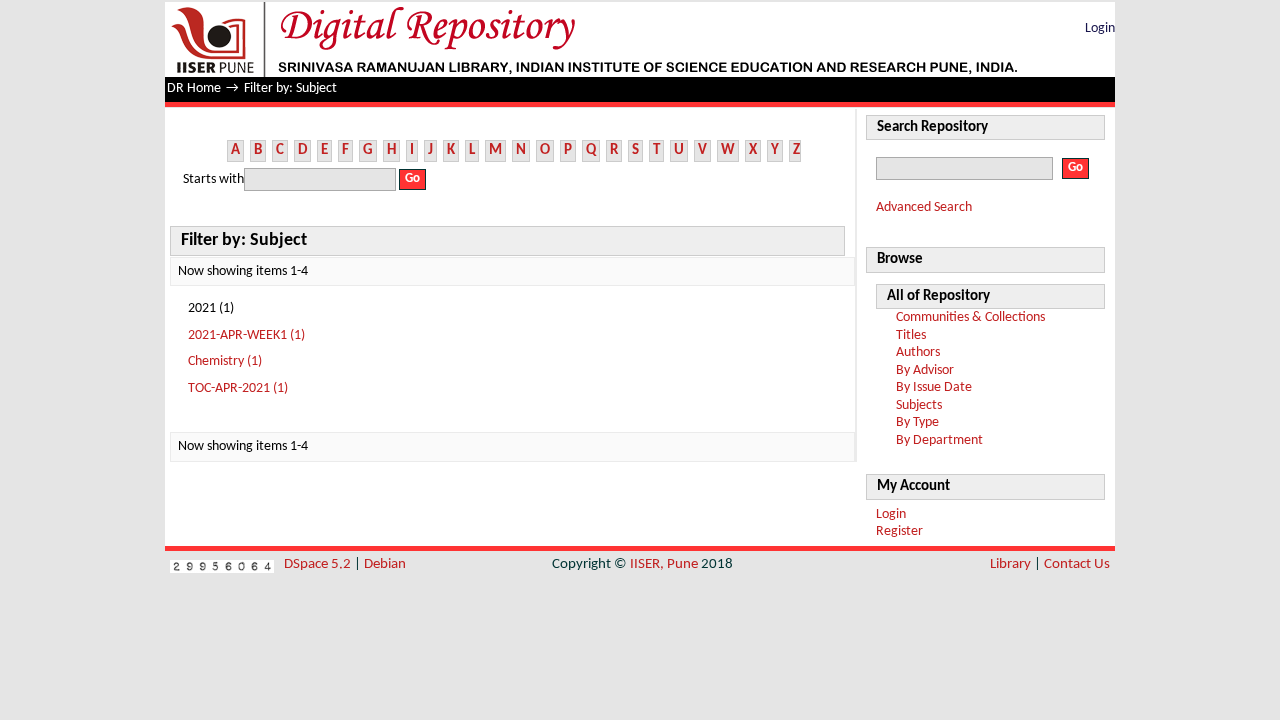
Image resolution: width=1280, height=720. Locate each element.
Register (899, 531)
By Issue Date (934, 387)
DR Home (194, 88)
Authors (918, 352)
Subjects (919, 405)
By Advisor (925, 370)
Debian (385, 564)
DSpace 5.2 (319, 564)
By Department (939, 440)
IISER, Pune (664, 564)
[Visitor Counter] (222, 564)
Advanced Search (924, 207)
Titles (911, 335)
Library (1010, 564)
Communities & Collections (970, 317)
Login (1100, 28)
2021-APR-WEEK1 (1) (246, 335)
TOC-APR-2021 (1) (238, 388)
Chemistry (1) (225, 361)
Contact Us (1077, 564)
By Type (917, 422)
